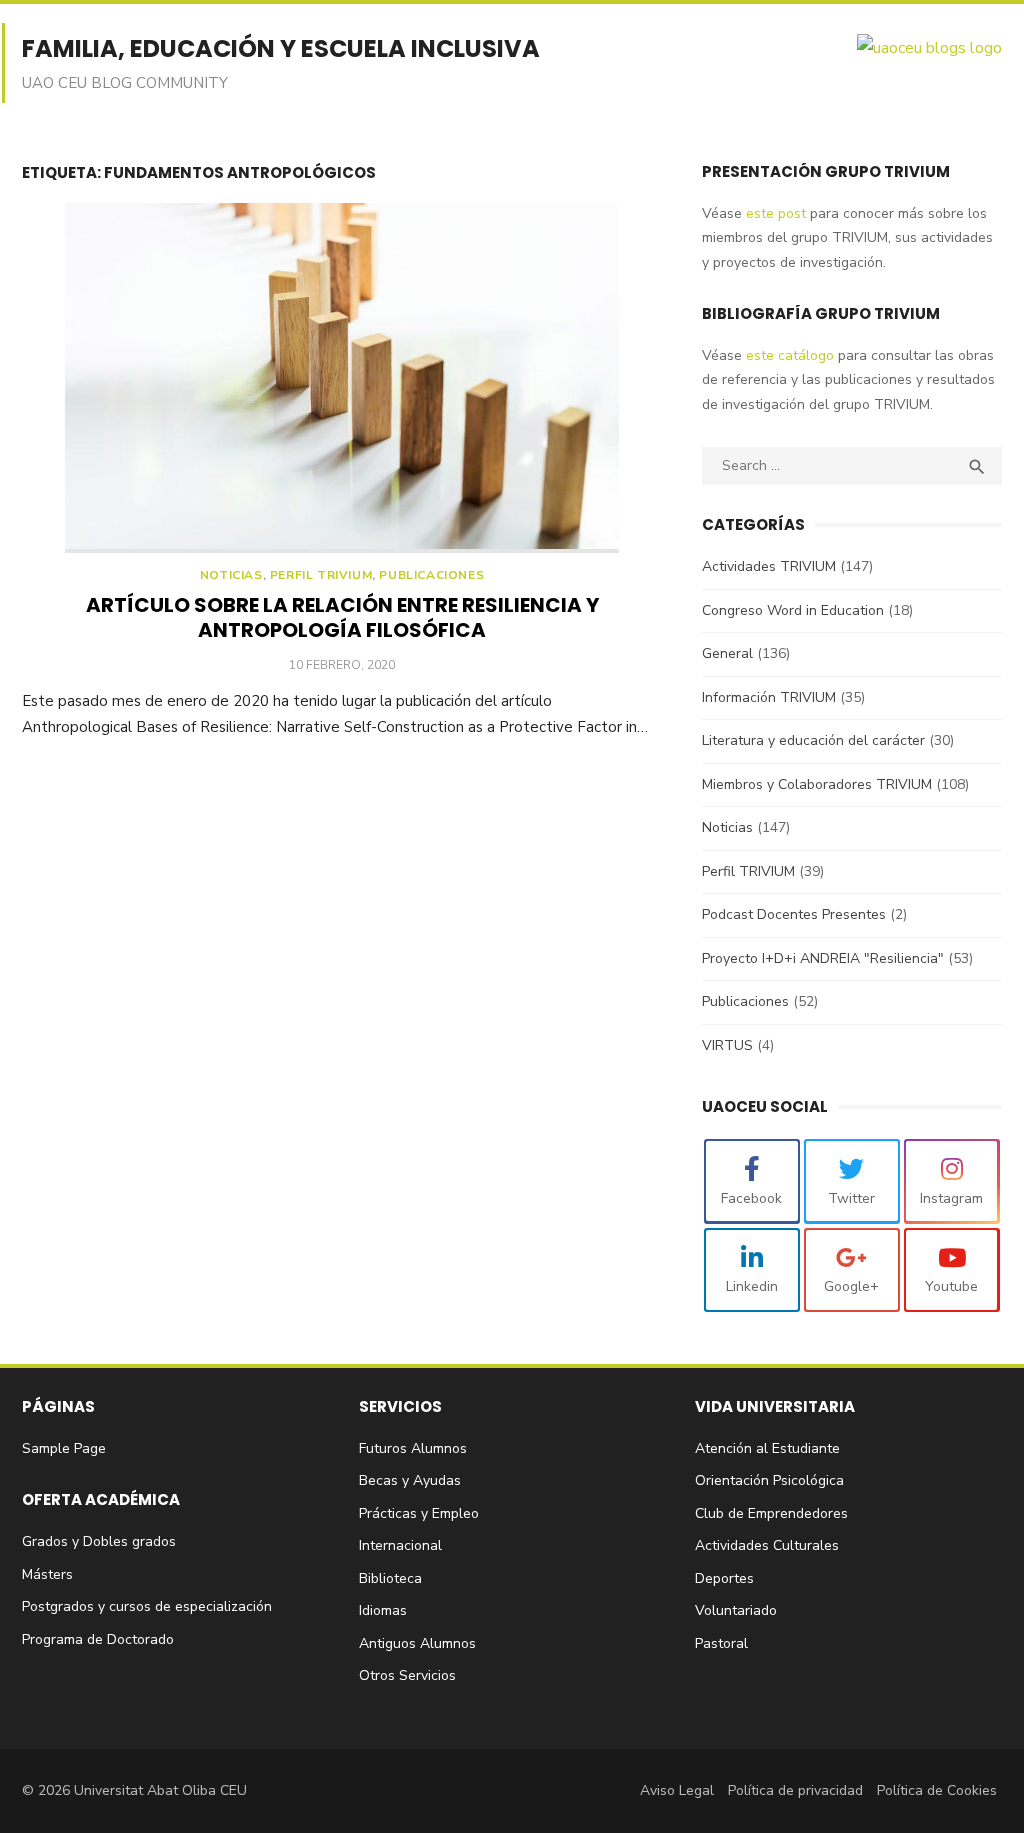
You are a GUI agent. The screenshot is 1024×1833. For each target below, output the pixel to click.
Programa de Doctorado (98, 1639)
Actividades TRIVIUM (769, 566)
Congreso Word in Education (793, 610)
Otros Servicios (407, 1675)
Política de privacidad (795, 1790)
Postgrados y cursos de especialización (147, 1606)
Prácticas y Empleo (419, 1513)
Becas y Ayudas (410, 1480)
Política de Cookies (937, 1790)
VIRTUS (727, 1045)
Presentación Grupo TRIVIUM (826, 171)
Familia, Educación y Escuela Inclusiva (281, 48)
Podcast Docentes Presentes (794, 914)
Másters (47, 1574)
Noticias (231, 575)
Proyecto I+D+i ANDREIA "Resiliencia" (823, 958)
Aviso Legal (677, 1790)
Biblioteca (390, 1578)
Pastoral (721, 1643)
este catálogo (788, 355)
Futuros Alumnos (413, 1448)
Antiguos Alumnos (417, 1643)
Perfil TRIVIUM (321, 575)
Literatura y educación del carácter (813, 740)
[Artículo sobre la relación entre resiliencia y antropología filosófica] (342, 378)
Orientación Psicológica (769, 1480)
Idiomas (383, 1610)
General (727, 653)
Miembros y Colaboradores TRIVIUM (817, 784)
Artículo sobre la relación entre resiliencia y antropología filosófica (342, 617)
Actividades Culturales (767, 1545)
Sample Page (64, 1448)
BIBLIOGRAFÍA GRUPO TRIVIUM (821, 313)
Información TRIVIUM (769, 697)
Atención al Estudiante (767, 1448)
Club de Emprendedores (771, 1513)
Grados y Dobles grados (99, 1541)
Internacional (400, 1545)
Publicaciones (431, 575)
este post (774, 213)
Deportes (724, 1578)
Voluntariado (736, 1610)
